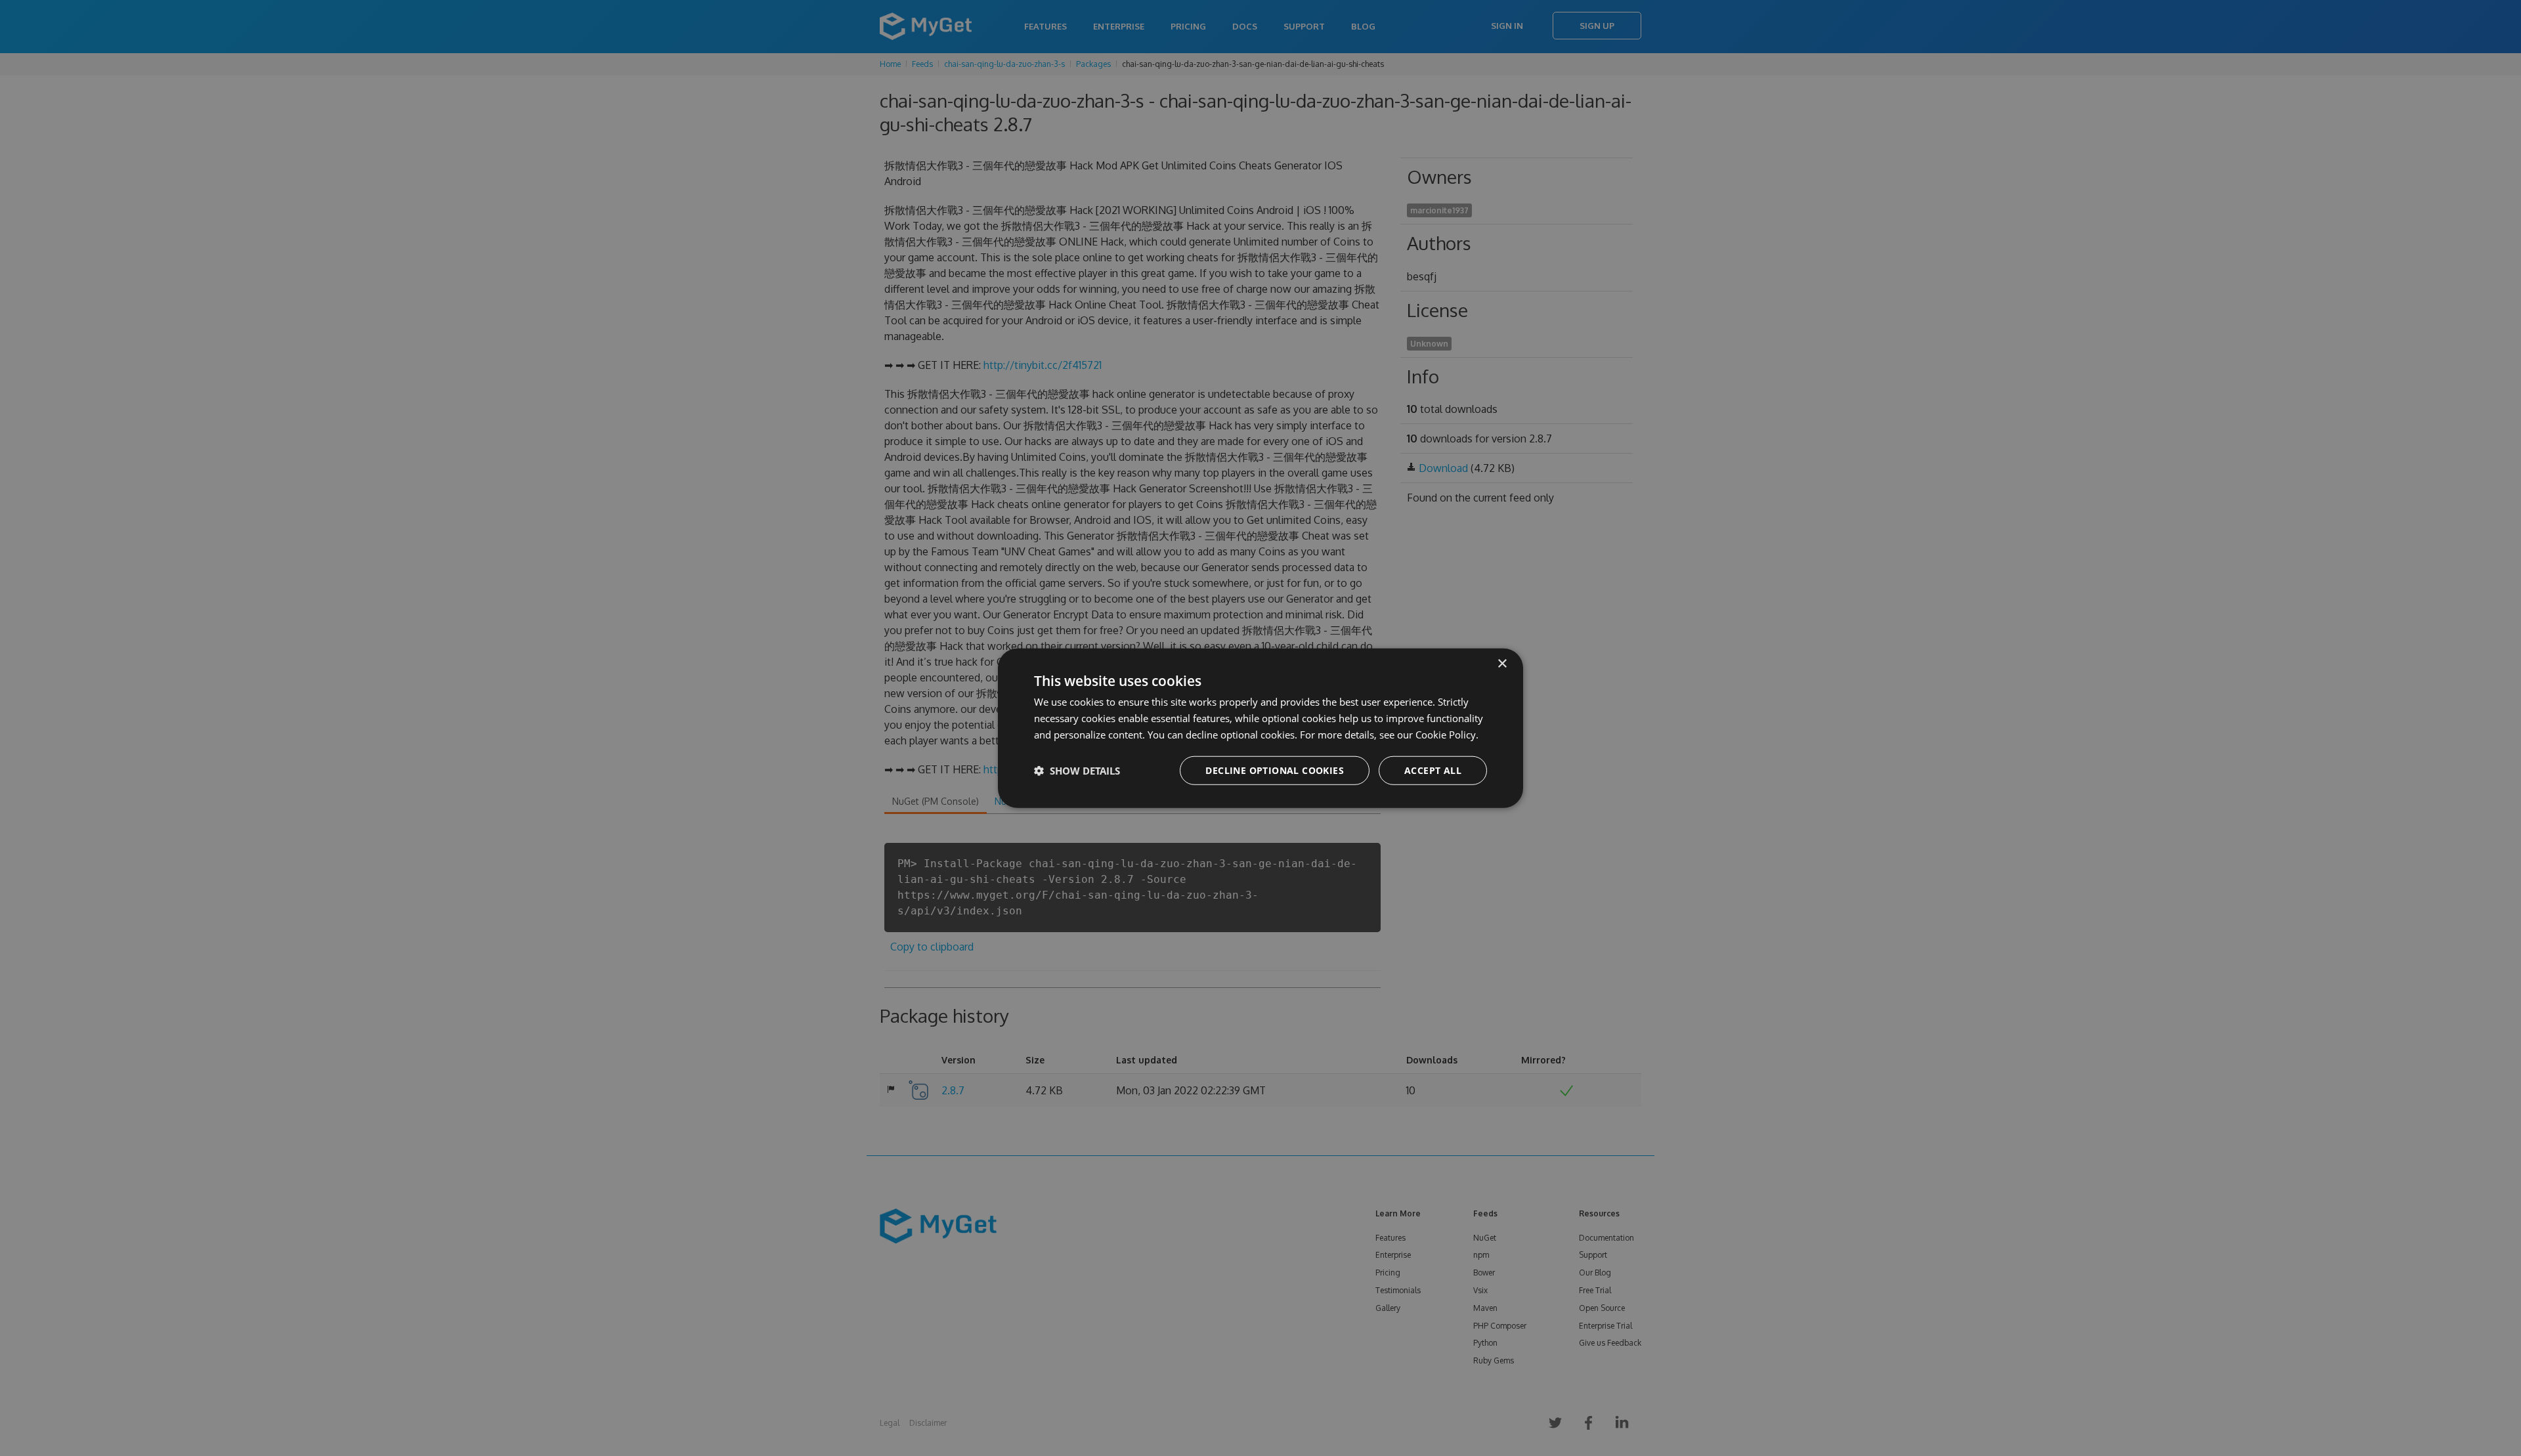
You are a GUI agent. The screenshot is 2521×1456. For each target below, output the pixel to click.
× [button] (1502, 664)
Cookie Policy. (1447, 735)
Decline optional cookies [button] (1275, 770)
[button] (1077, 770)
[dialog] (1260, 728)
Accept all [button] (1433, 770)
